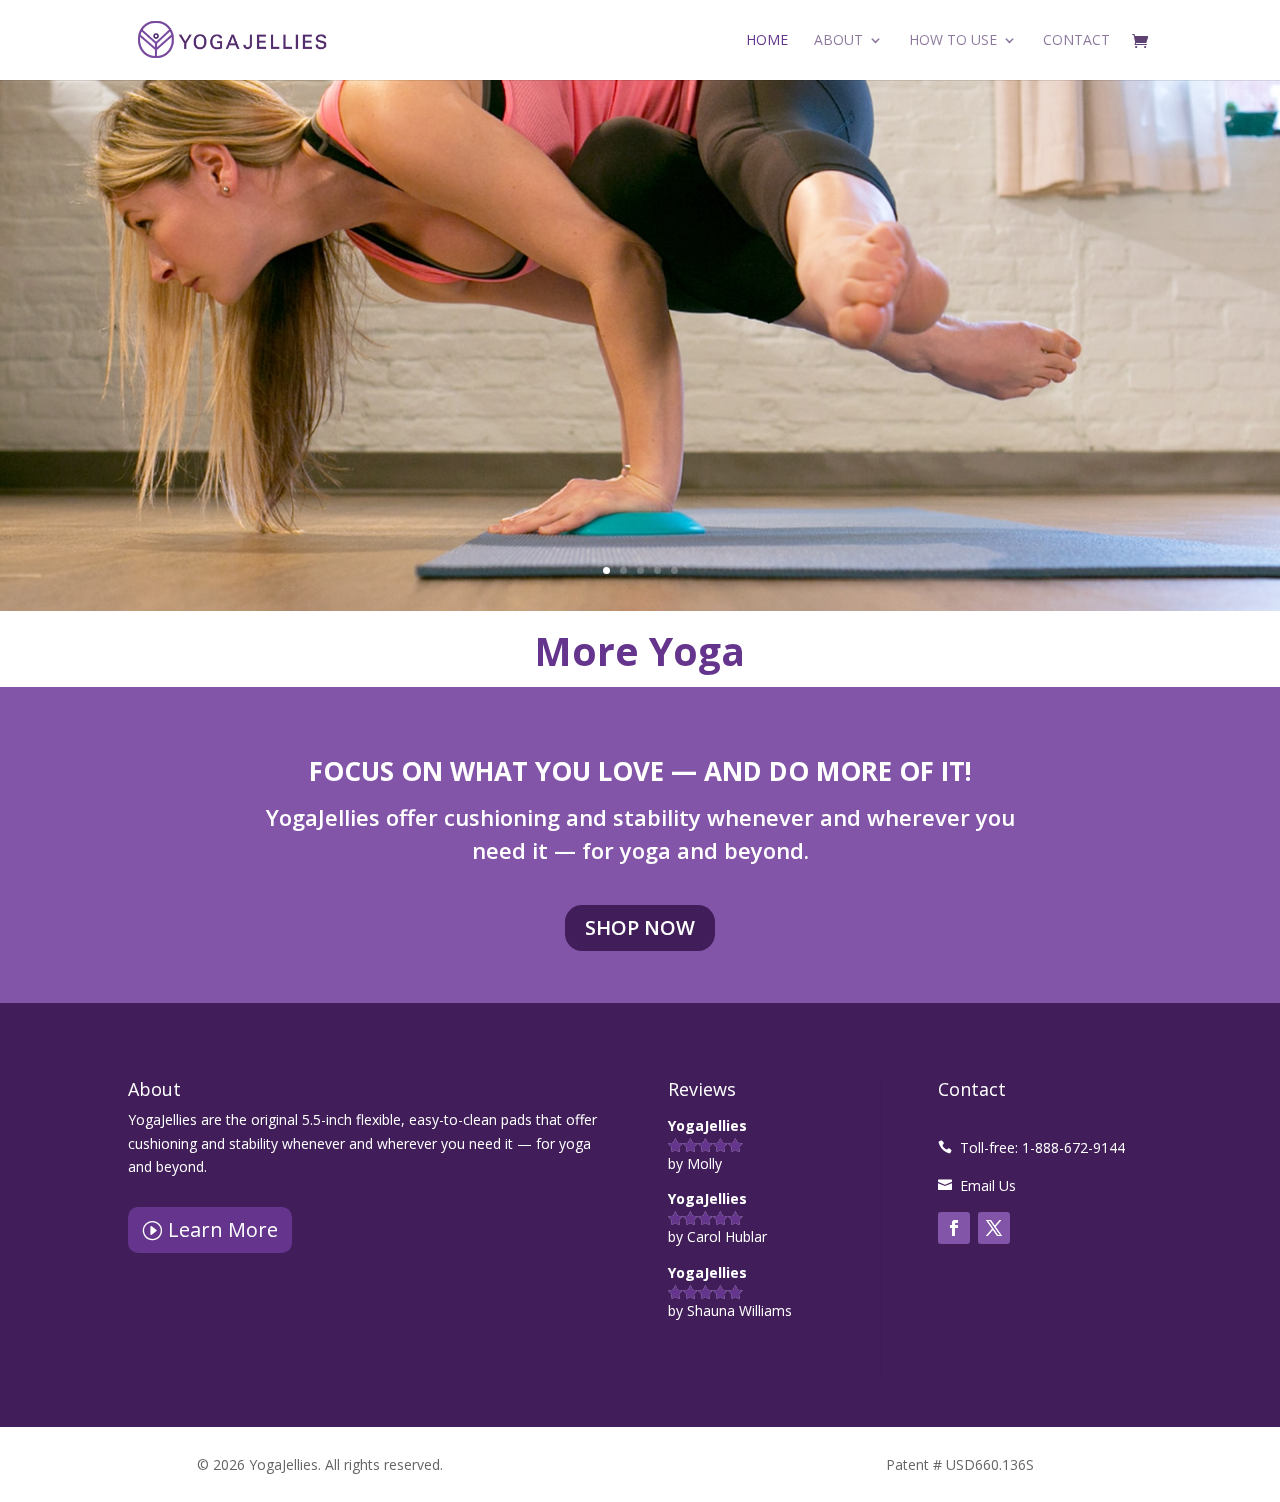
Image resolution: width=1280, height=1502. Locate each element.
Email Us (988, 1185)
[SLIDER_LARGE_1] (640, 605)
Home (767, 41)
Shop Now (640, 927)
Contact (1076, 41)
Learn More (223, 1229)
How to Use (953, 41)
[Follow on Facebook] (954, 1228)
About (838, 41)
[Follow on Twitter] (994, 1228)
